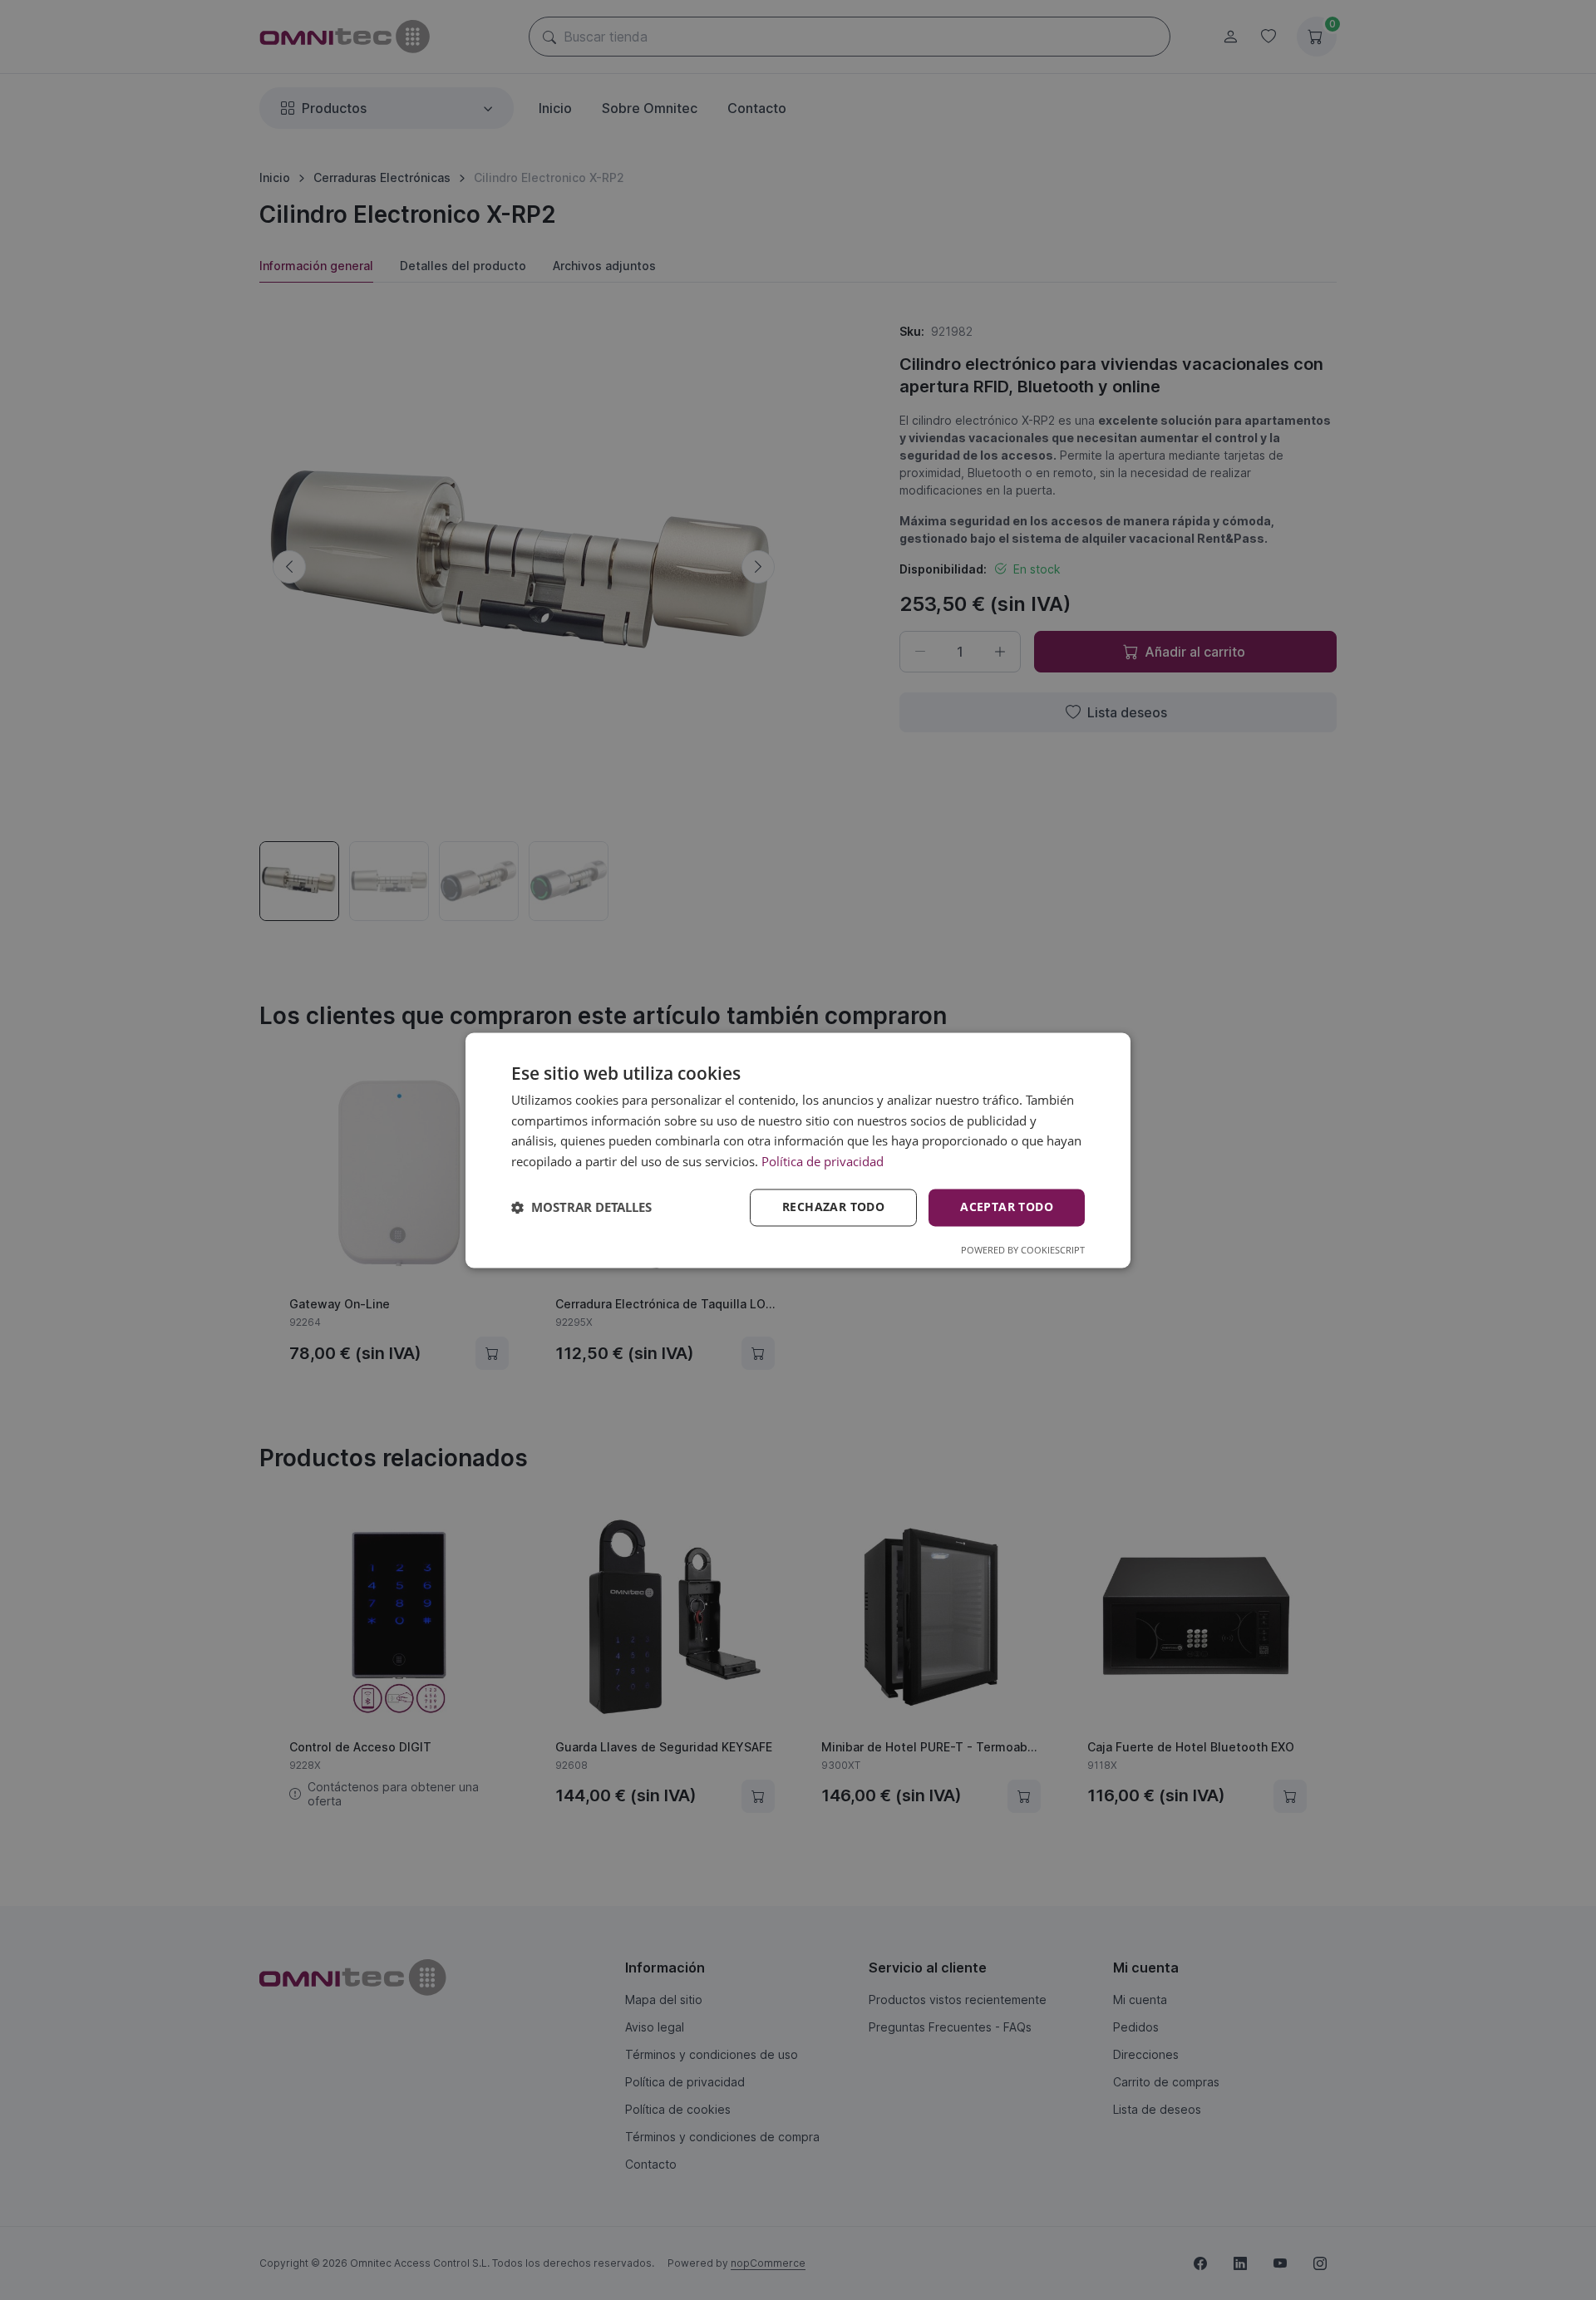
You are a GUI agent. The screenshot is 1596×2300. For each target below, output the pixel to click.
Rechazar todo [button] (833, 1207)
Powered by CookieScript (1023, 1250)
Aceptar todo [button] (1007, 1207)
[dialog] (798, 1150)
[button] (581, 1208)
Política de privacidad (823, 1162)
